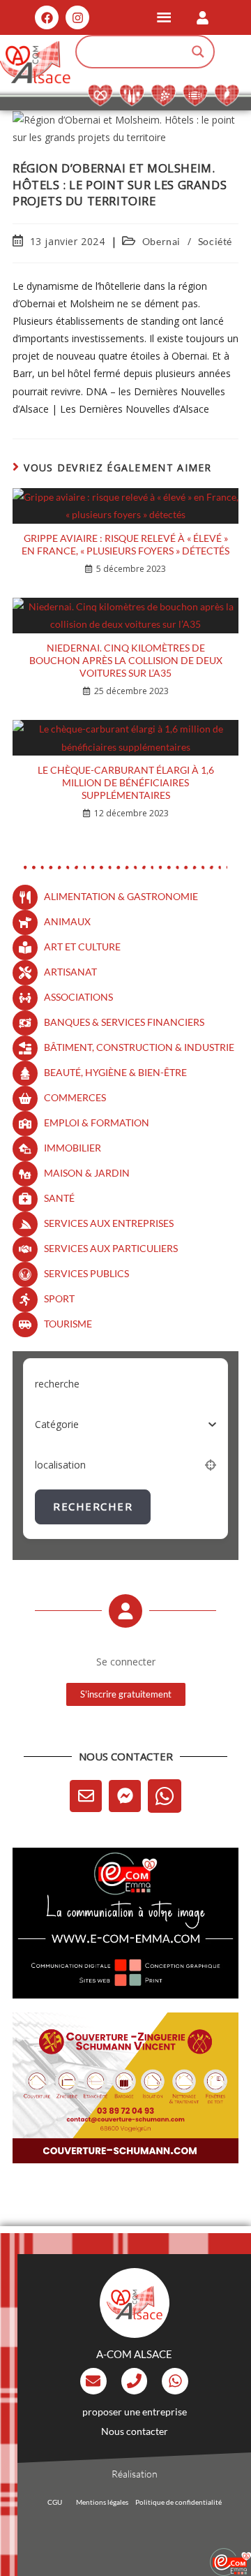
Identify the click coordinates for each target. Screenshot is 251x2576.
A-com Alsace (134, 2354)
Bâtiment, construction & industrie (139, 1047)
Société (215, 241)
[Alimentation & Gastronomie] (25, 897)
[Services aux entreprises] (25, 1224)
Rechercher (93, 1506)
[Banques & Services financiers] (25, 1023)
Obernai (161, 241)
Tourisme (68, 1324)
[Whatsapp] (165, 1796)
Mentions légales (102, 2502)
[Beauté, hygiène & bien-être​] (25, 1073)
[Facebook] (47, 17)
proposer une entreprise (135, 2412)
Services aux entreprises (109, 1223)
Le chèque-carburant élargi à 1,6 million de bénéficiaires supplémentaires (126, 782)
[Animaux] (25, 922)
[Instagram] (77, 17)
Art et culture (82, 947)
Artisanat (70, 972)
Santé (59, 1198)
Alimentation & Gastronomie (121, 896)
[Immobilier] (25, 1149)
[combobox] (125, 1425)
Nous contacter (135, 2431)
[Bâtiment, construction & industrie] (25, 1048)
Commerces (75, 1097)
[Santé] (25, 1199)
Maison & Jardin (87, 1173)
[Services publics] (25, 1274)
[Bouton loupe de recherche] (198, 52)
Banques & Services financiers (124, 1022)
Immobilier (73, 1148)
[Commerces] (25, 1098)
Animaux (67, 921)
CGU (55, 2502)
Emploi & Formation (97, 1123)
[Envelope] (86, 1796)
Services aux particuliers (111, 1248)
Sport (59, 1298)
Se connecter (126, 1662)
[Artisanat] (25, 973)
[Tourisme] (25, 1325)
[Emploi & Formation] (25, 1124)
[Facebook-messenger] (125, 1796)
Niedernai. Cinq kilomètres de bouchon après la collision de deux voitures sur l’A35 (126, 660)
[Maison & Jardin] (25, 1174)
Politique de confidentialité (178, 2502)
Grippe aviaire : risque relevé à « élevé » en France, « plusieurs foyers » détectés (125, 544)
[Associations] (25, 998)
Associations (78, 997)
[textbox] (57, 1425)
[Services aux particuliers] (25, 1249)
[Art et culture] (25, 948)
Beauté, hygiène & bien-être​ (115, 1072)
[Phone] (135, 2381)
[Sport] (25, 1300)
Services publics (86, 1273)
